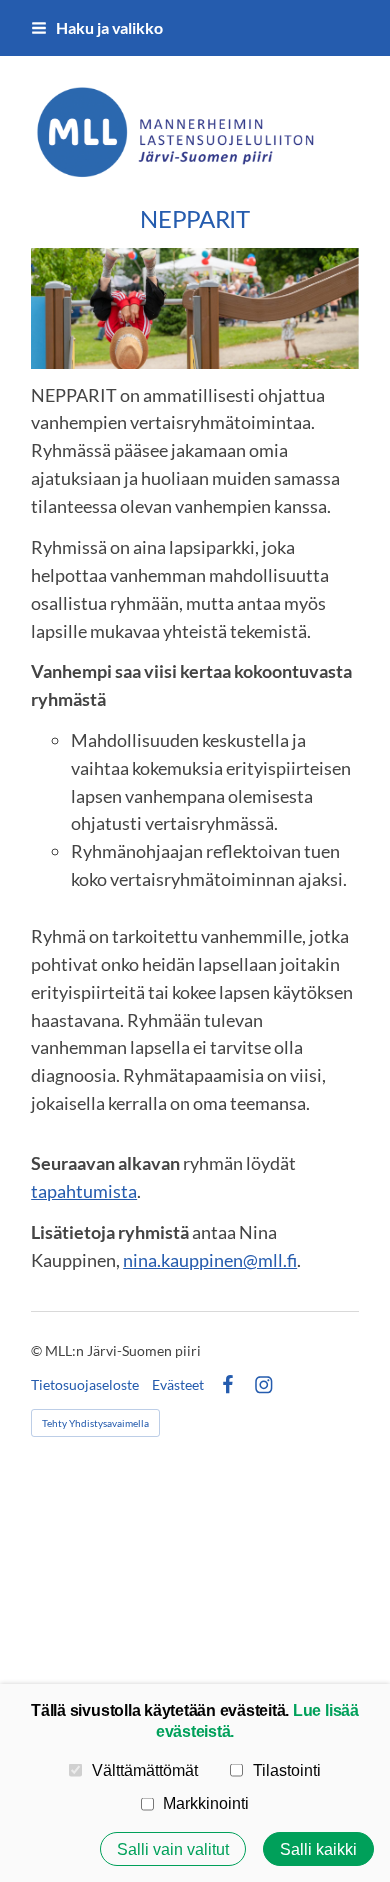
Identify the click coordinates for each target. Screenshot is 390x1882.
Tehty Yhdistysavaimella (95, 1423)
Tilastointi (287, 1770)
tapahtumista (84, 1191)
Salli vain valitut (173, 1849)
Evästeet (178, 1385)
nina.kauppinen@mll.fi (210, 1260)
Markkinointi (206, 1803)
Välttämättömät (145, 1770)
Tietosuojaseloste (85, 1385)
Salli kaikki (318, 1849)
